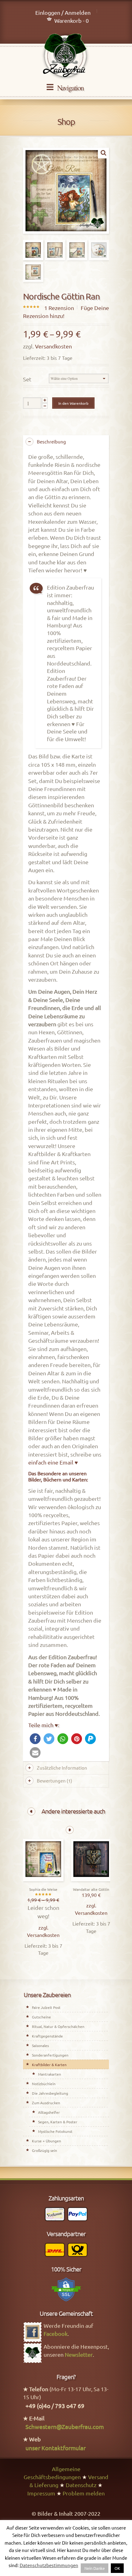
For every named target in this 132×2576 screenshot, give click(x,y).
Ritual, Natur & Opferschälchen (58, 2026)
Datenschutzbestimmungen (49, 2565)
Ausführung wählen (43, 1880)
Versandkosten (53, 346)
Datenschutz (81, 2485)
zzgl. (43, 1927)
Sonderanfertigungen (50, 2055)
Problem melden (84, 2493)
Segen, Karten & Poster (58, 2122)
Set (27, 379)
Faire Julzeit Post (46, 2007)
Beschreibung (51, 441)
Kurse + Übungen (47, 2141)
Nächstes (70, 1830)
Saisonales (40, 2045)
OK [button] (117, 2568)
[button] (35, 1739)
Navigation (70, 88)
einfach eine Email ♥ (53, 1462)
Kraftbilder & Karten (49, 2065)
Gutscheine (41, 2017)
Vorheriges (31, 1811)
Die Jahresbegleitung (50, 2093)
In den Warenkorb (73, 403)
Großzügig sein (45, 2150)
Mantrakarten (50, 2074)
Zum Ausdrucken (46, 2103)
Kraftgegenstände (47, 2036)
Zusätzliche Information (62, 1768)
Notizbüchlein (44, 2084)
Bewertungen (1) (54, 1781)
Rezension (59, 308)
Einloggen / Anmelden (63, 12)
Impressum (41, 2493)
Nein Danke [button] (95, 2568)
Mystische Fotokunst (55, 2131)
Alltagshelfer (49, 2112)
